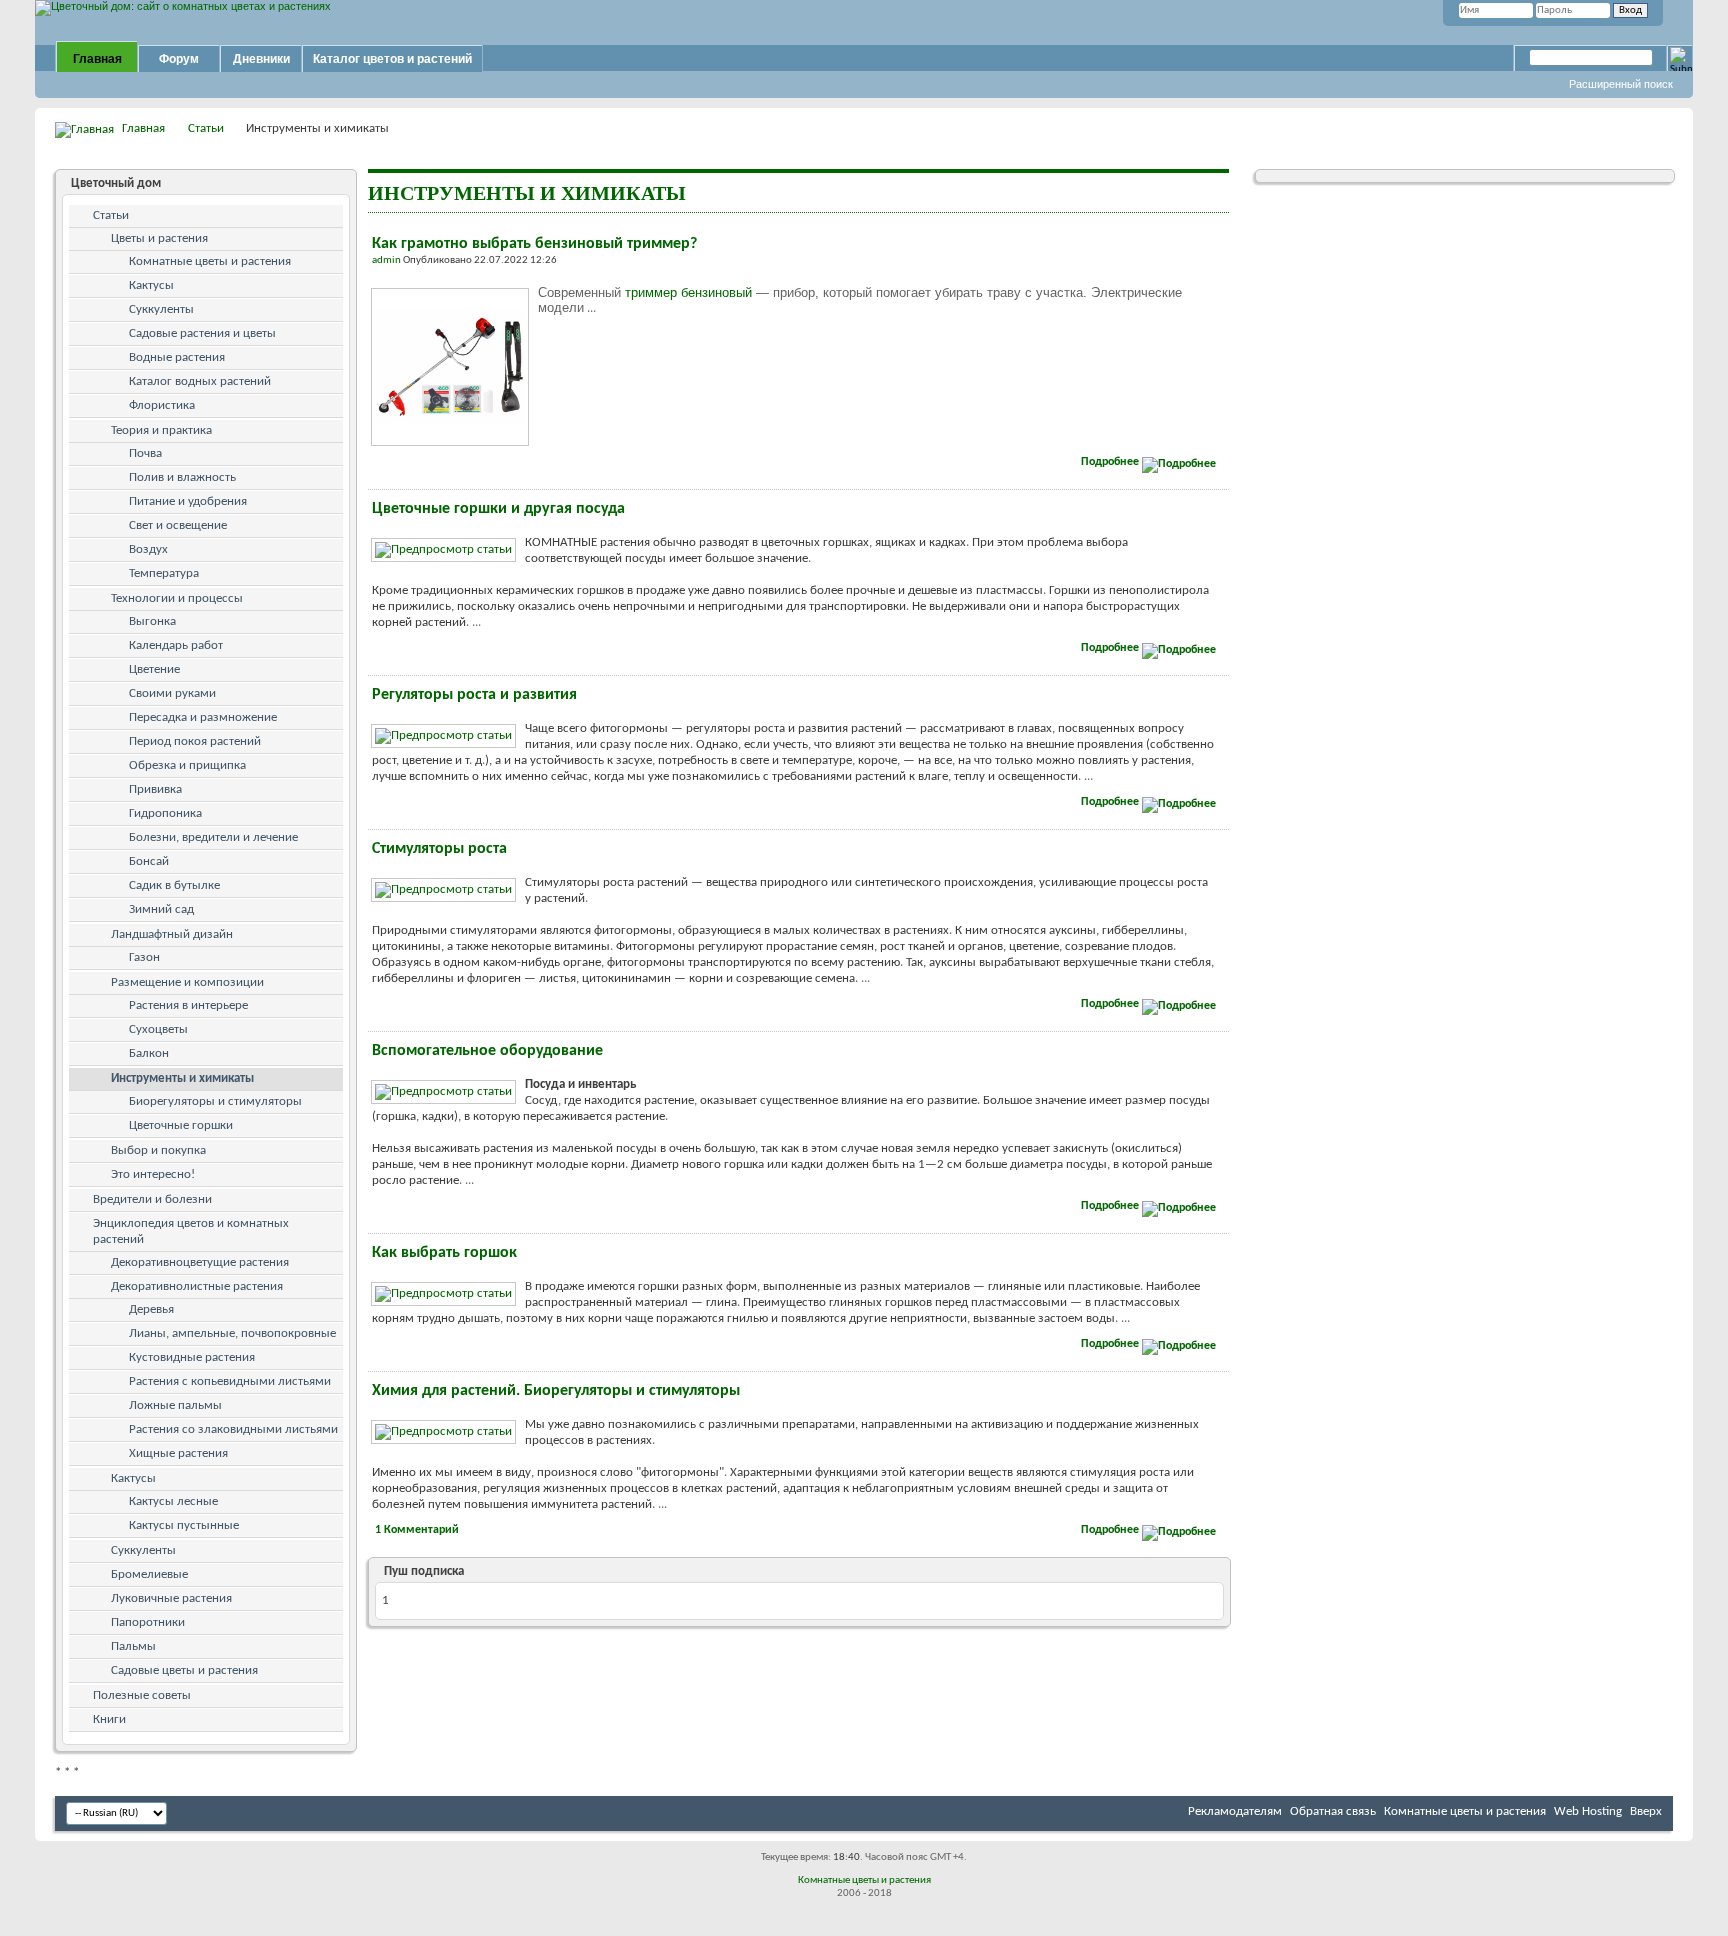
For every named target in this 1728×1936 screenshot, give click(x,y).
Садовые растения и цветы (202, 333)
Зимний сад (161, 909)
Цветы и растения (159, 238)
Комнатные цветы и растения (210, 261)
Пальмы (133, 1646)
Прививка (155, 789)
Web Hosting (1588, 1811)
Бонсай (149, 861)
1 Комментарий (417, 1530)
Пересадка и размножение (203, 717)
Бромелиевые (149, 1574)
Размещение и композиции (187, 982)
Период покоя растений (195, 741)
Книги (109, 1719)
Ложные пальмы (175, 1405)
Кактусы (151, 285)
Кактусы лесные (173, 1501)
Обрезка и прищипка (187, 765)
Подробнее (1111, 462)
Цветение (154, 669)
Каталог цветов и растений (392, 59)
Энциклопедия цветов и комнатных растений (191, 1231)
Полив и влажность (182, 477)
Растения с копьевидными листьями (230, 1381)
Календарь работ (176, 645)
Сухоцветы (158, 1029)
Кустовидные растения (192, 1357)
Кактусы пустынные (184, 1525)
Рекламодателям (1235, 1811)
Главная (97, 59)
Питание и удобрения (188, 501)
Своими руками (172, 693)
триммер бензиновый (688, 292)
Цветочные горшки (181, 1125)
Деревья (151, 1309)
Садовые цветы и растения (184, 1670)
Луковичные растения (171, 1598)
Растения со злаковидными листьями (233, 1429)
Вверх (1646, 1811)
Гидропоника (165, 813)
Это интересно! (153, 1174)
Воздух (148, 549)
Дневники (261, 59)
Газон (144, 957)
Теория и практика (161, 430)
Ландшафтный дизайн (172, 934)
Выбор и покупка (158, 1150)
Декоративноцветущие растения (200, 1262)
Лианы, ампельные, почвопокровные (232, 1333)
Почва (145, 453)
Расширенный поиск (1621, 84)
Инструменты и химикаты (182, 1078)
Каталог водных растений (200, 381)
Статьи (206, 128)
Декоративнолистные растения (197, 1286)
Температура (164, 573)
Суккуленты (161, 309)
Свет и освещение (178, 525)
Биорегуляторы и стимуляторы (215, 1101)
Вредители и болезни (152, 1199)
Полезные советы (142, 1695)
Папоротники (148, 1622)
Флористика (162, 405)
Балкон (149, 1053)
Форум (179, 59)
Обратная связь (1333, 1811)
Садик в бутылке (174, 885)
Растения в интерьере (188, 1005)
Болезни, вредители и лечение (213, 837)
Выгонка (152, 621)
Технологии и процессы (177, 598)
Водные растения (177, 357)
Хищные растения (178, 1453)
